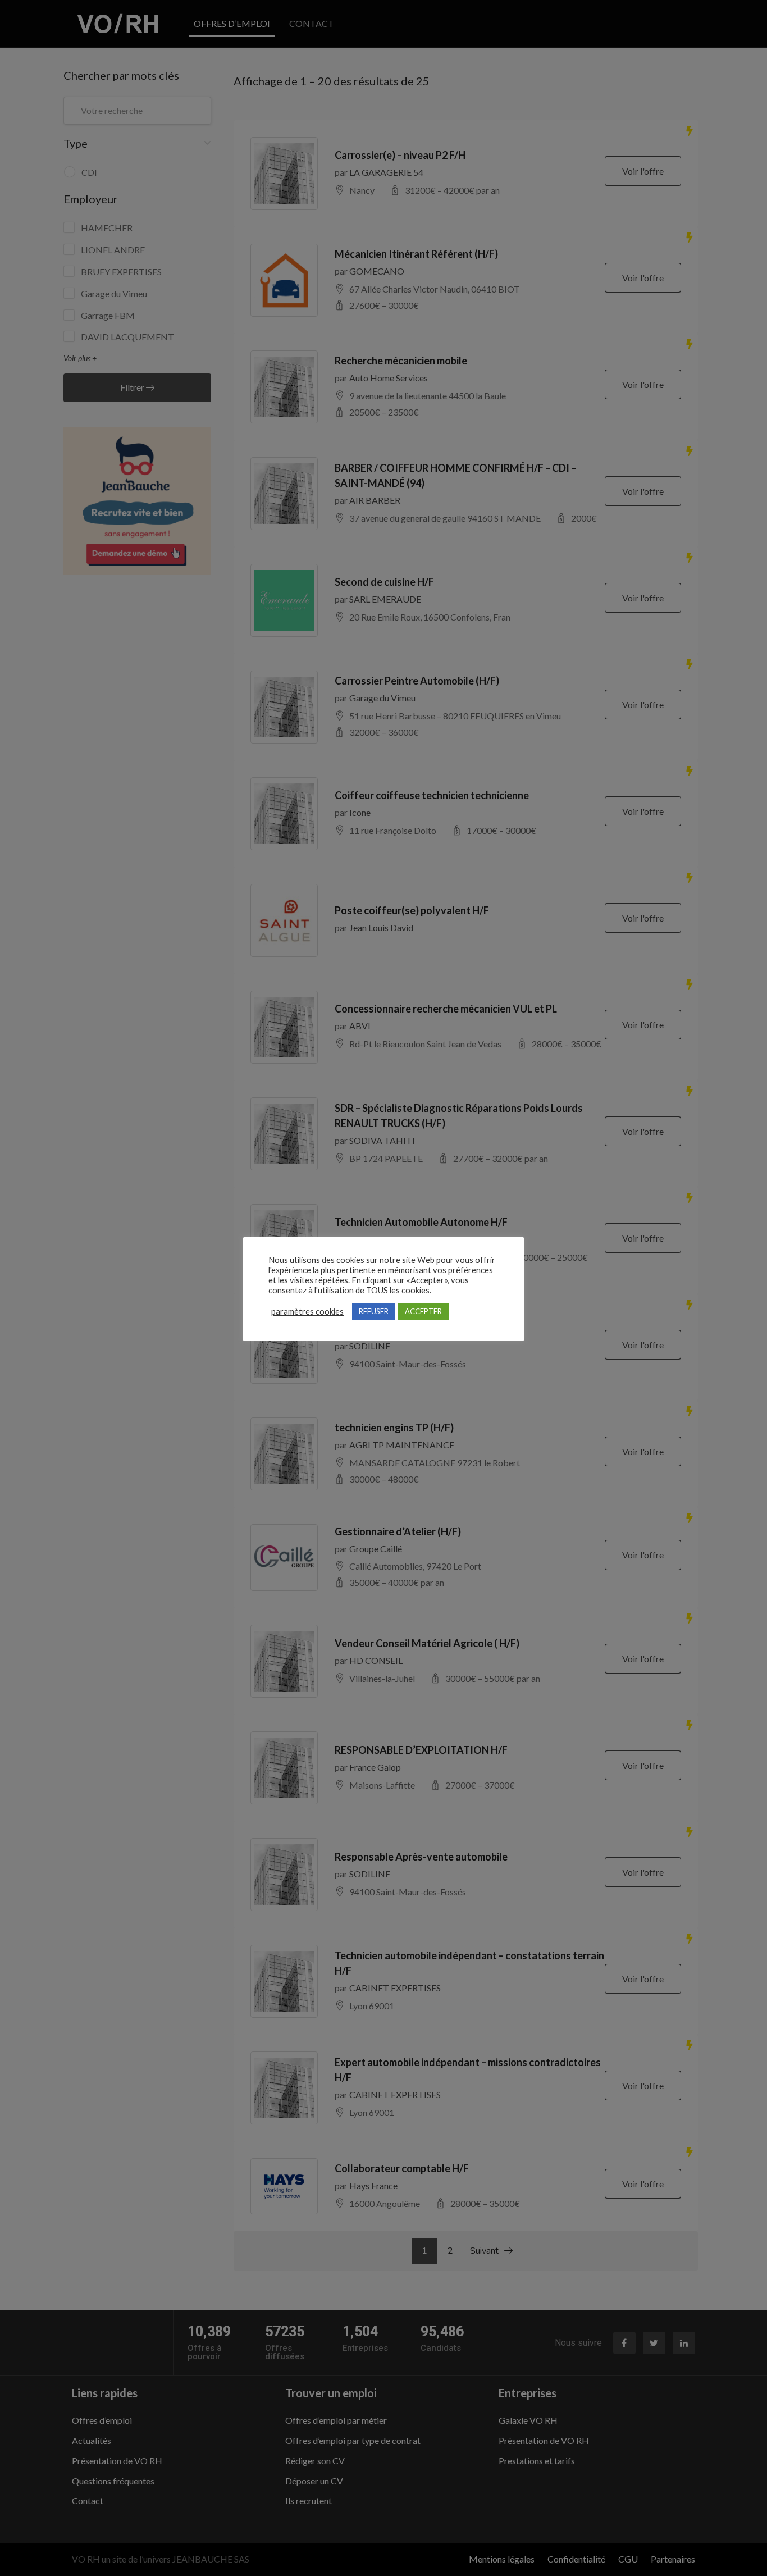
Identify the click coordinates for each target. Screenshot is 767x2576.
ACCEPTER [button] (423, 1311)
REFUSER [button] (374, 1311)
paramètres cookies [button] (307, 1312)
